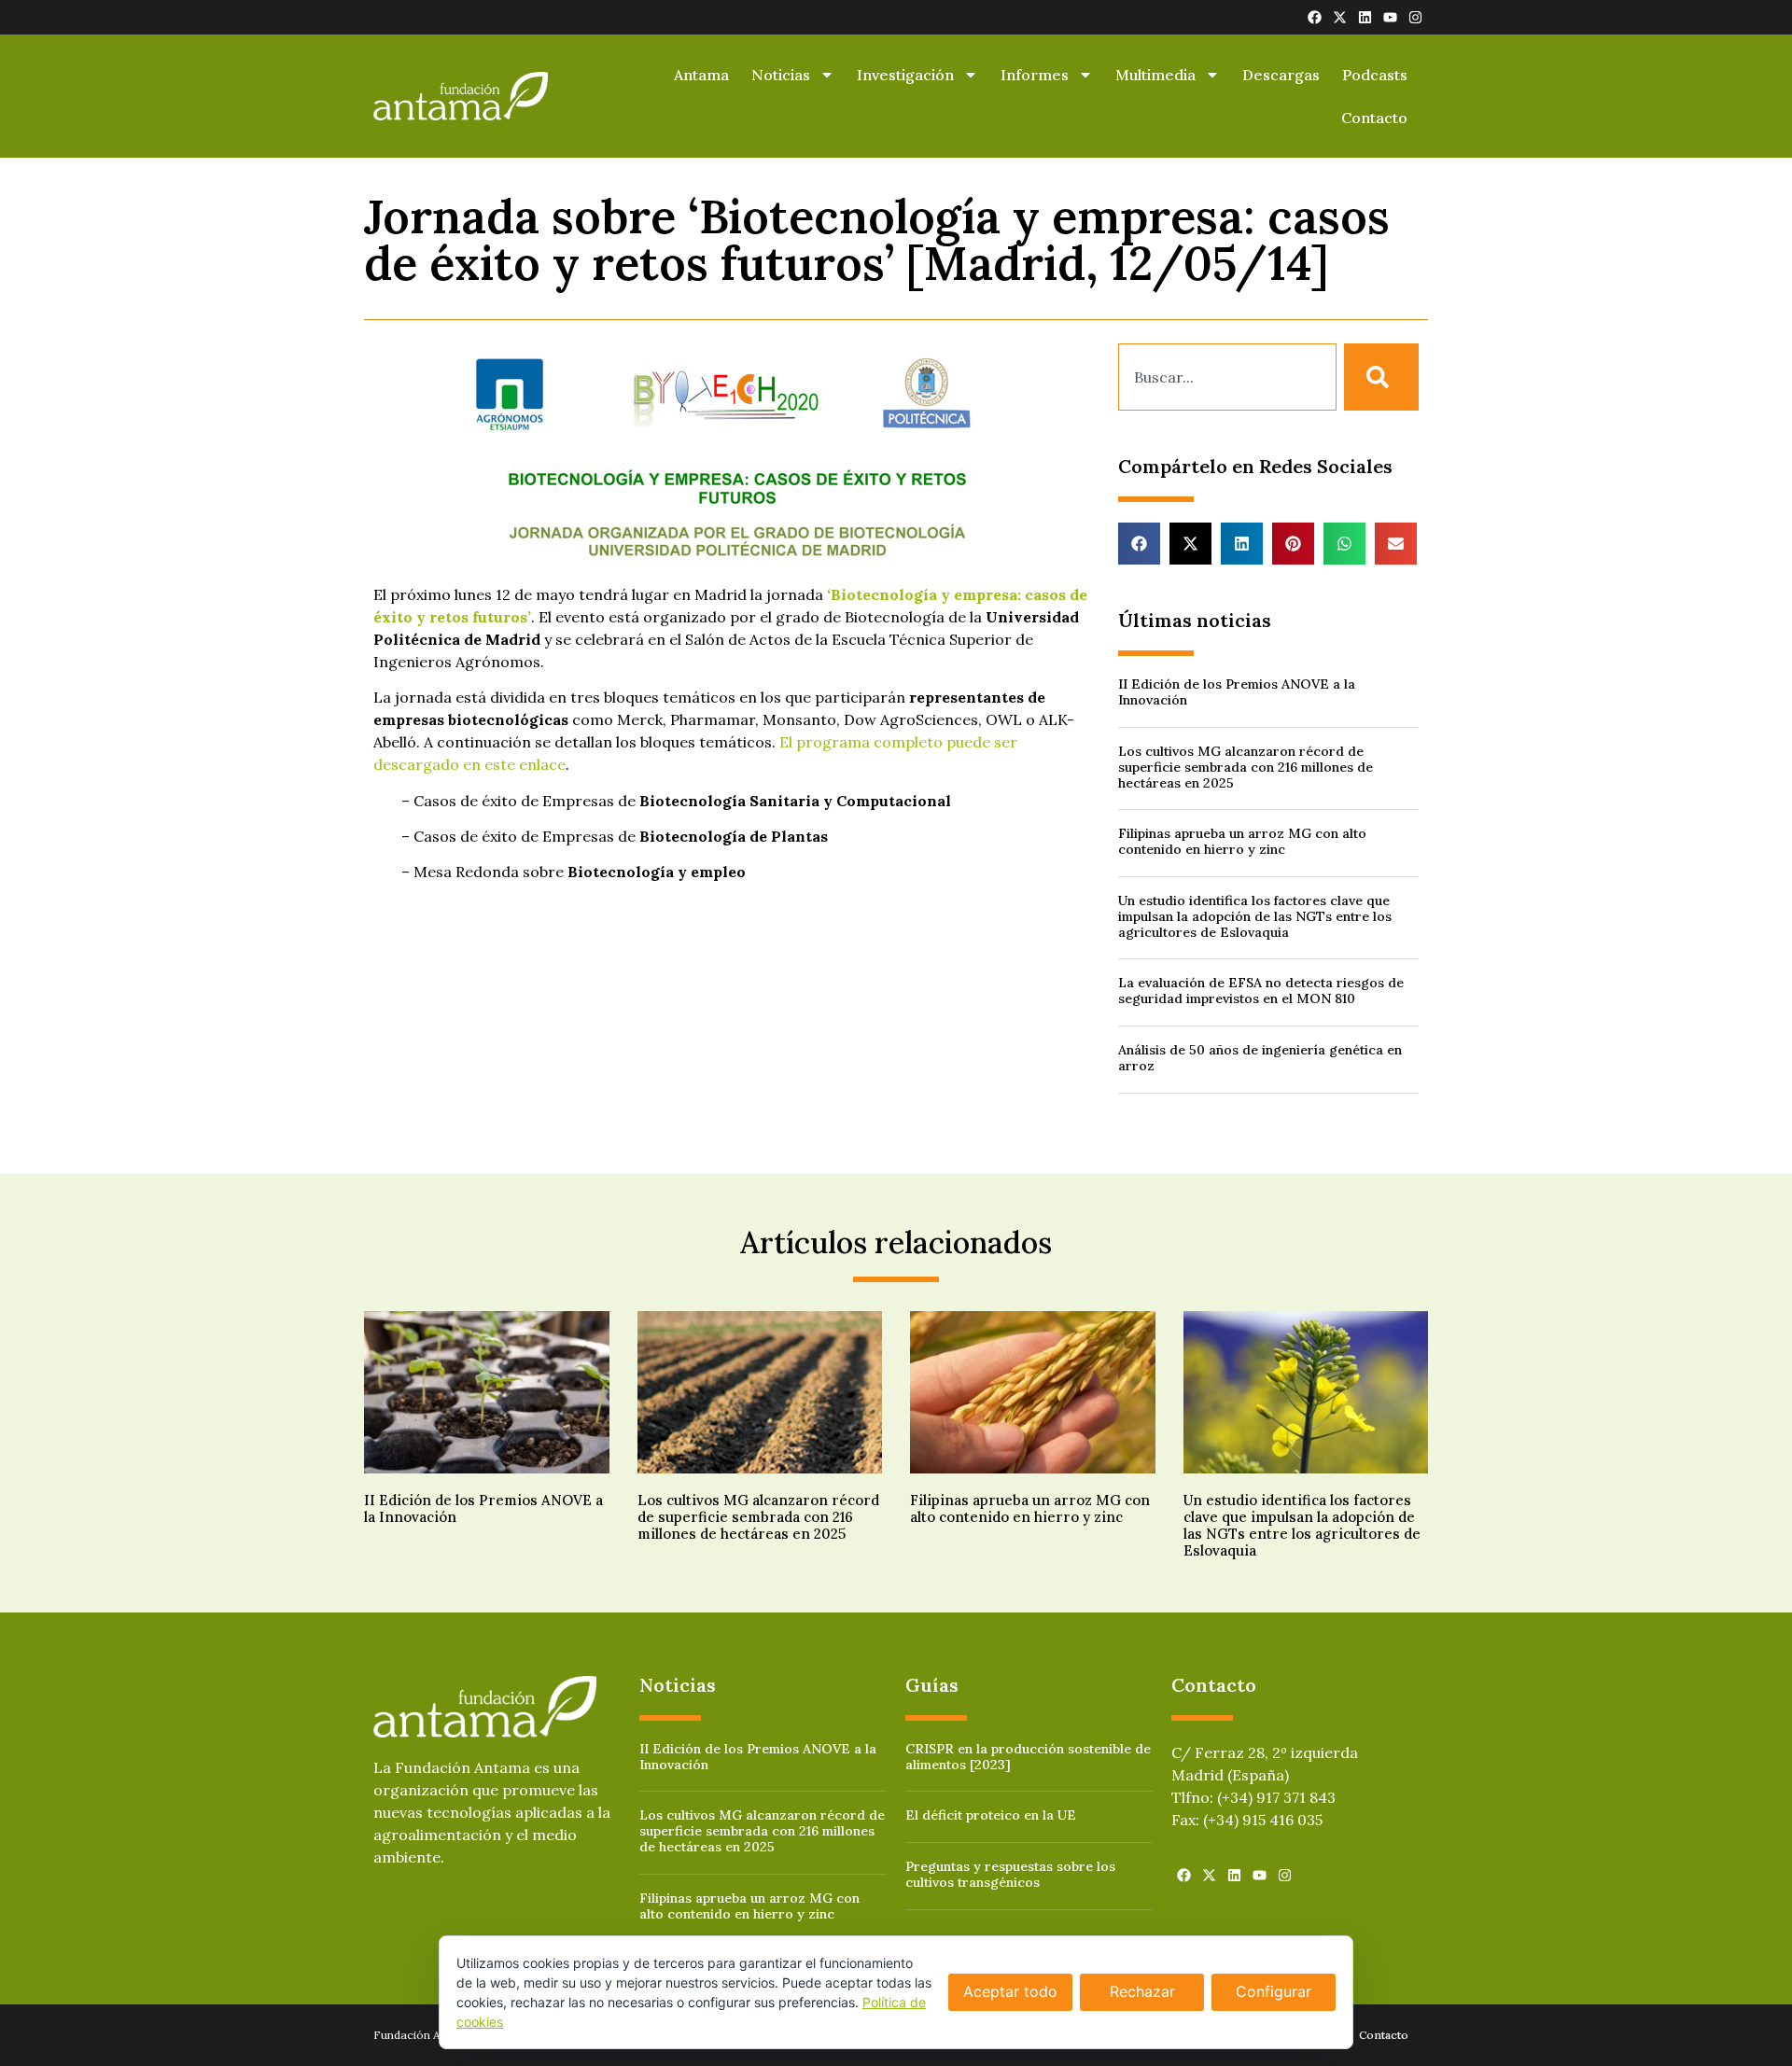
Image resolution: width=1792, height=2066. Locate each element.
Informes (1035, 75)
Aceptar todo (1010, 1991)
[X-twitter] (1340, 17)
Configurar (1274, 1991)
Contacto (1374, 118)
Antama (701, 75)
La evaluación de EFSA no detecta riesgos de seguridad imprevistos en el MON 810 (1261, 991)
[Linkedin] (1365, 17)
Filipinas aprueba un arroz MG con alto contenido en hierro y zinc (1242, 841)
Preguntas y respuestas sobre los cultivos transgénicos (1010, 1874)
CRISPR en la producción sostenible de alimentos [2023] (1028, 1757)
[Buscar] (1381, 377)
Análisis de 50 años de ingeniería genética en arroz (1260, 1058)
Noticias (781, 75)
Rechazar (1142, 1991)
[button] (1139, 544)
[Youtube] (1390, 17)
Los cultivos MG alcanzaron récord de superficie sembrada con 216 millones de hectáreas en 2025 (1246, 767)
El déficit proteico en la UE (991, 1815)
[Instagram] (1415, 17)
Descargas (1281, 75)
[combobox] (1227, 377)
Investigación (905, 75)
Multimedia (1155, 75)
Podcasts (1375, 75)
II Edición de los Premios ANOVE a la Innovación (1237, 692)
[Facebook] (1315, 17)
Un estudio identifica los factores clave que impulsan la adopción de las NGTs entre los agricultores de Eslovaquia (1255, 916)
